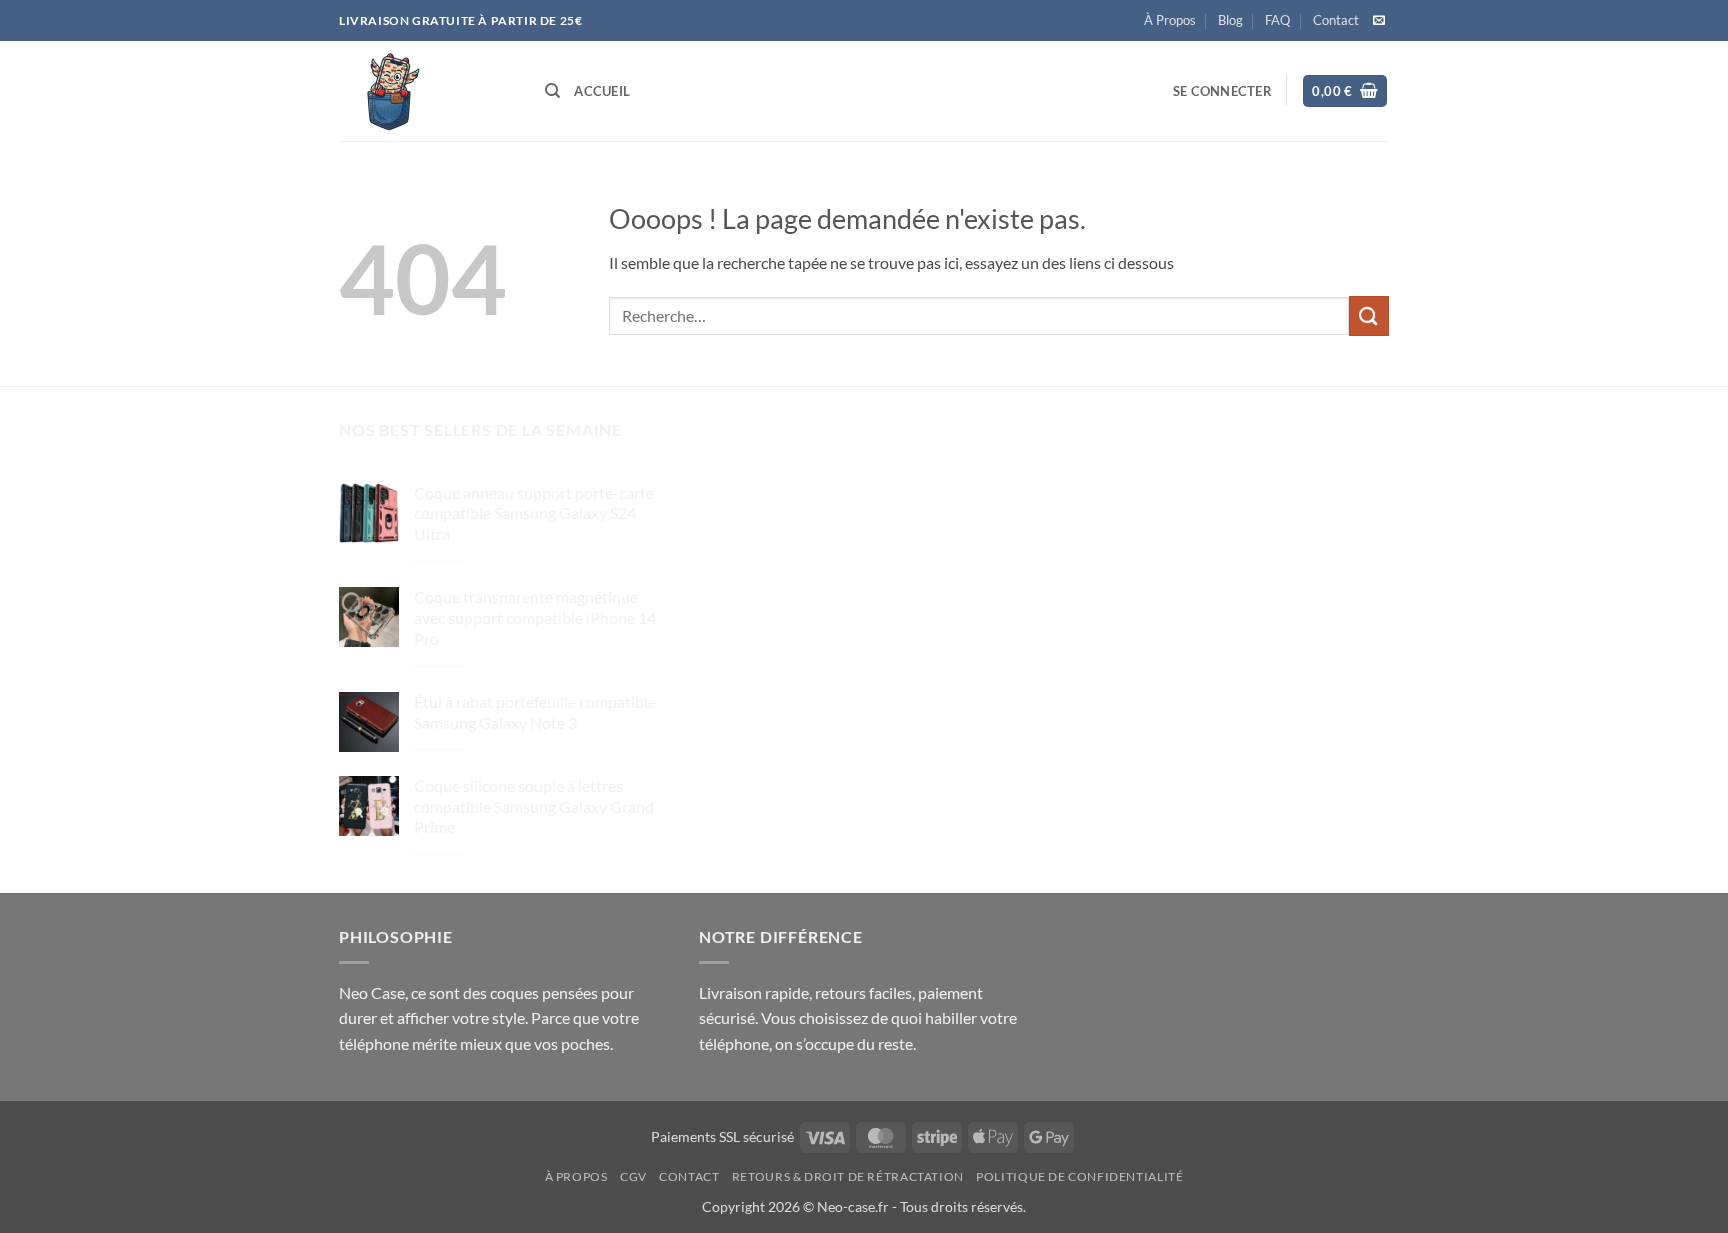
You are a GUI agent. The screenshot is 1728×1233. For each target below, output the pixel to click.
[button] (1222, 91)
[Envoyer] (1369, 315)
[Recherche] (552, 91)
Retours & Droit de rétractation (848, 1176)
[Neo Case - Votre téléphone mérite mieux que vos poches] (427, 91)
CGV (633, 1176)
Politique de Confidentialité (1079, 1176)
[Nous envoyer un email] (1379, 21)
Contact (1336, 20)
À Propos (1170, 20)
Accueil (602, 91)
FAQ (1277, 20)
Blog (1230, 20)
